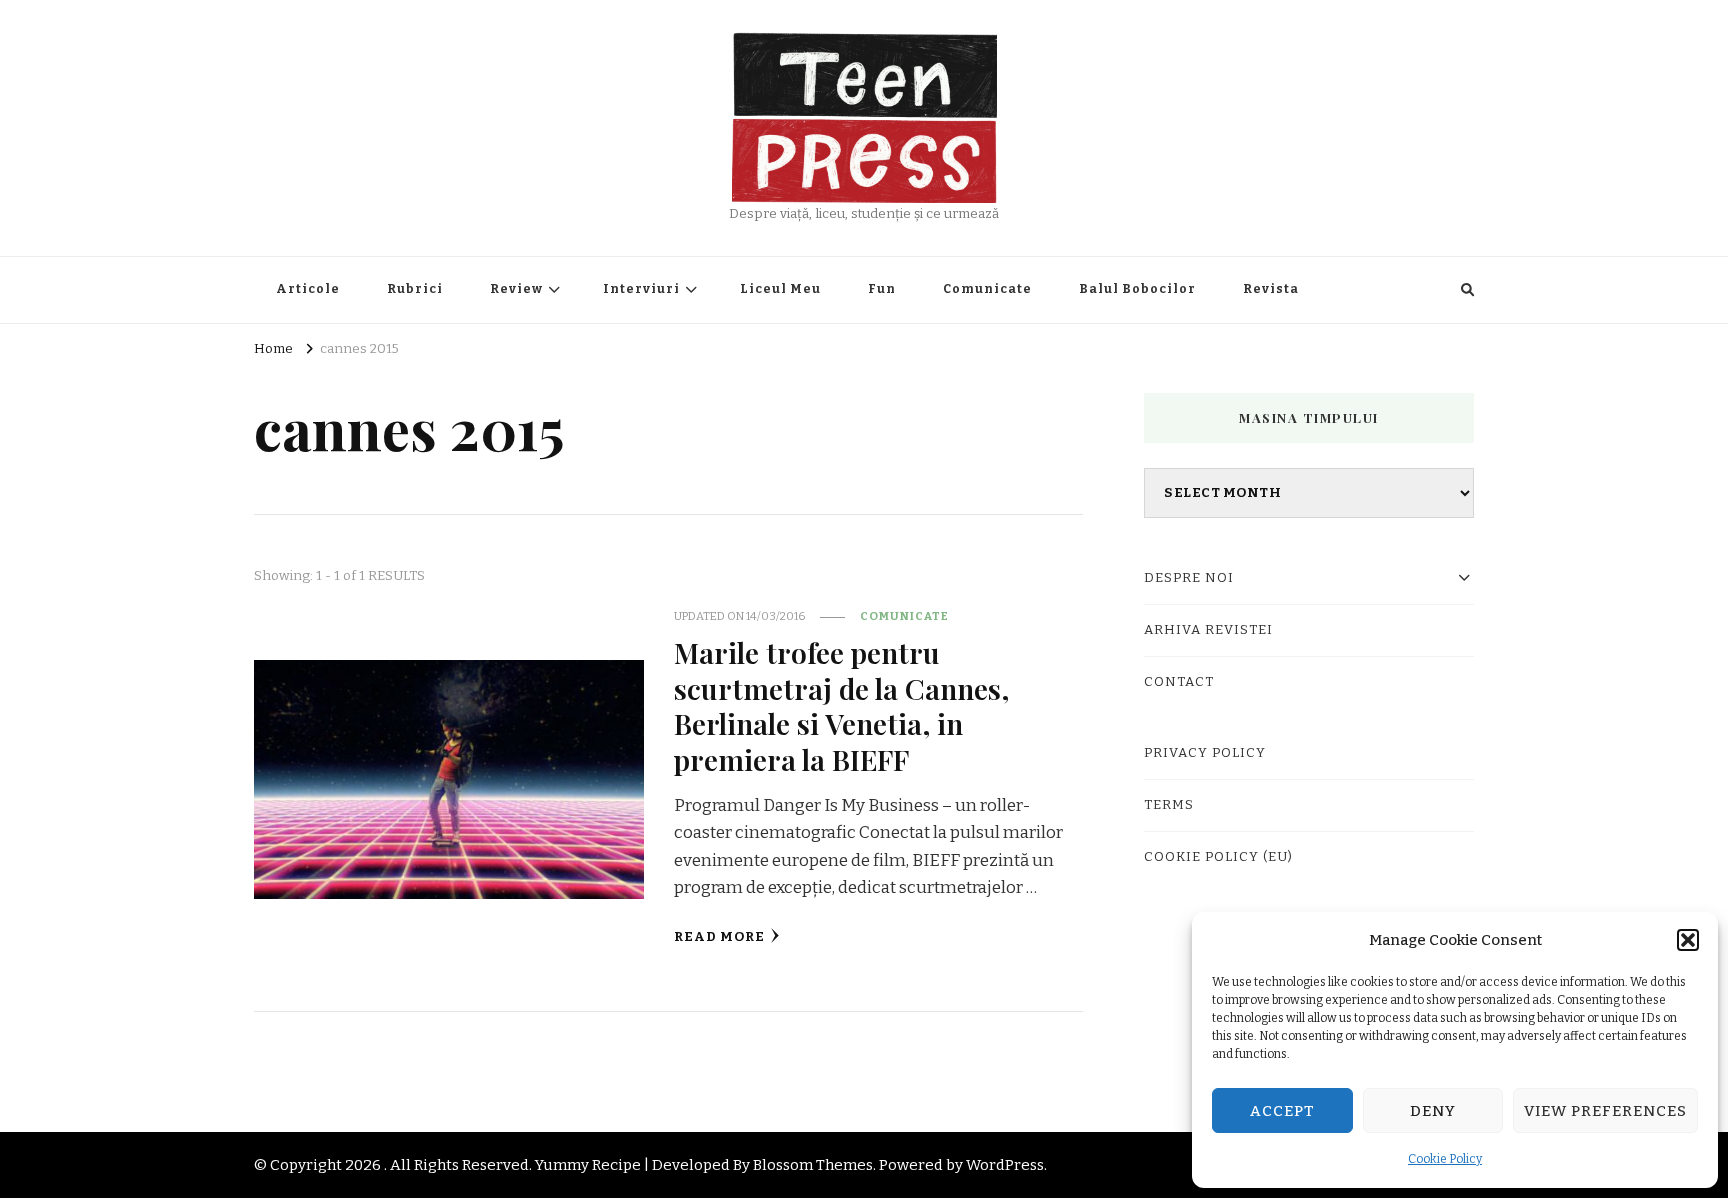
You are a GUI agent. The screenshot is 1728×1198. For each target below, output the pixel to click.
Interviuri (641, 289)
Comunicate (987, 289)
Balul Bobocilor (1137, 289)
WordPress (1005, 1165)
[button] (1688, 940)
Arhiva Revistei (1208, 630)
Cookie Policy (1445, 1159)
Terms (1169, 805)
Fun (882, 289)
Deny (1433, 1111)
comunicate (904, 616)
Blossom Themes (813, 1165)
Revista (1271, 289)
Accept (1282, 1111)
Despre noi (1189, 578)
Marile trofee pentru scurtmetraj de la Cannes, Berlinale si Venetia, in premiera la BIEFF (841, 705)
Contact (1179, 682)
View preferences (1605, 1111)
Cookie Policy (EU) (1218, 857)
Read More (719, 937)
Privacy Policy (1205, 753)
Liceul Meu (780, 289)
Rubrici (415, 289)
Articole (308, 289)
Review (516, 289)
